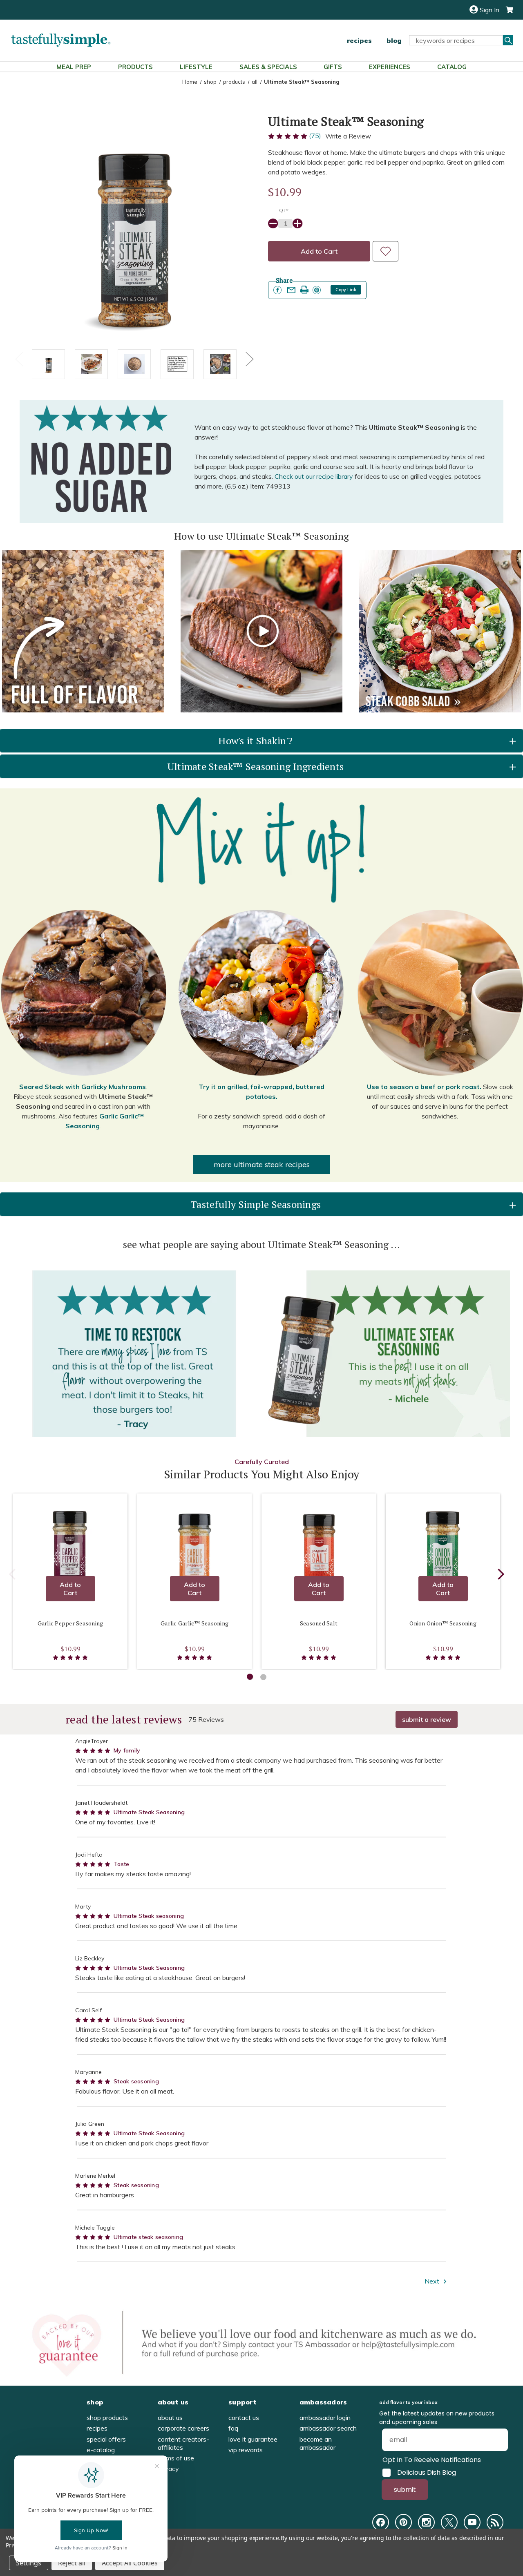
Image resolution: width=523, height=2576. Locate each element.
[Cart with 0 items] (506, 10)
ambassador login (325, 2418)
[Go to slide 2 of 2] (12, 1576)
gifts (333, 67)
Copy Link (346, 290)
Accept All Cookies (130, 2563)
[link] (277, 290)
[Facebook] (381, 2522)
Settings (29, 2563)
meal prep (74, 67)
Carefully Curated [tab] (262, 1462)
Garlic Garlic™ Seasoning (194, 1623)
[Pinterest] (403, 2522)
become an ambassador (317, 2443)
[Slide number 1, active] (250, 1677)
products (135, 67)
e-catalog (101, 2450)
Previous (19, 358)
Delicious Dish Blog (427, 2473)
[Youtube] (472, 2522)
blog (394, 40)
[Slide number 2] (263, 1677)
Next (249, 358)
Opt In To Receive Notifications (432, 2460)
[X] (449, 2522)
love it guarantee (253, 2439)
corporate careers (183, 2428)
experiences (390, 67)
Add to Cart (70, 1589)
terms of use (176, 2458)
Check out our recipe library (314, 476)
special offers (106, 2439)
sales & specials (268, 67)
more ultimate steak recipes (262, 1164)
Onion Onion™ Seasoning (443, 1623)
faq (233, 2428)
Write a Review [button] (348, 136)
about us (170, 2418)
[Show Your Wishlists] (386, 251)
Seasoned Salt (319, 1623)
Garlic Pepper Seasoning (70, 1623)
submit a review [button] (427, 1719)
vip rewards (246, 2450)
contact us (244, 2418)
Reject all (72, 2563)
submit (405, 2490)
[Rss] (495, 2522)
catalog (452, 67)
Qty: (284, 210)
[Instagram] (426, 2522)
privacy (168, 2469)
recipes (359, 40)
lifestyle (196, 67)
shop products (107, 2418)
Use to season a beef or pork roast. (424, 1087)
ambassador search (328, 2428)
